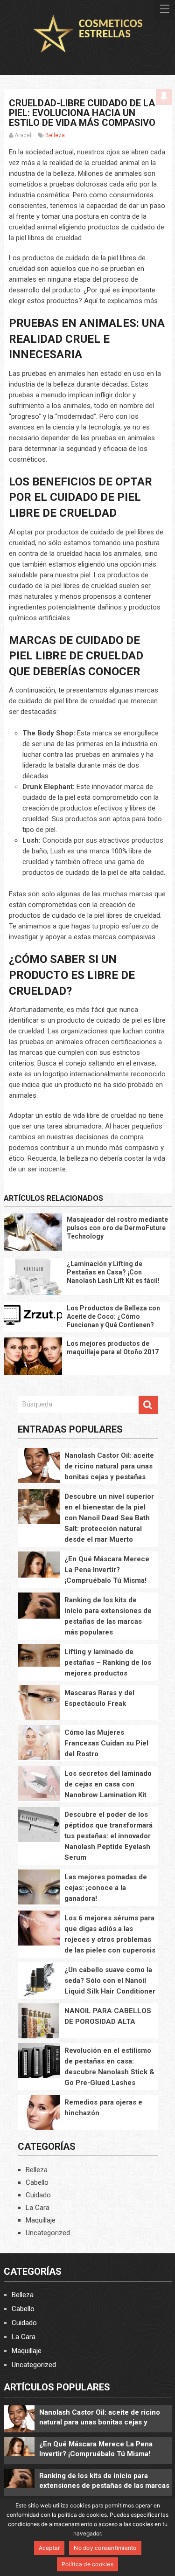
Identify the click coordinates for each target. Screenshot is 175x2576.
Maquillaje (41, 2220)
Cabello (37, 2182)
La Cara (38, 2208)
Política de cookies (87, 2564)
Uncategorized (48, 2233)
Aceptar (49, 2548)
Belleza (55, 135)
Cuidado (38, 2195)
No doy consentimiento (105, 2548)
